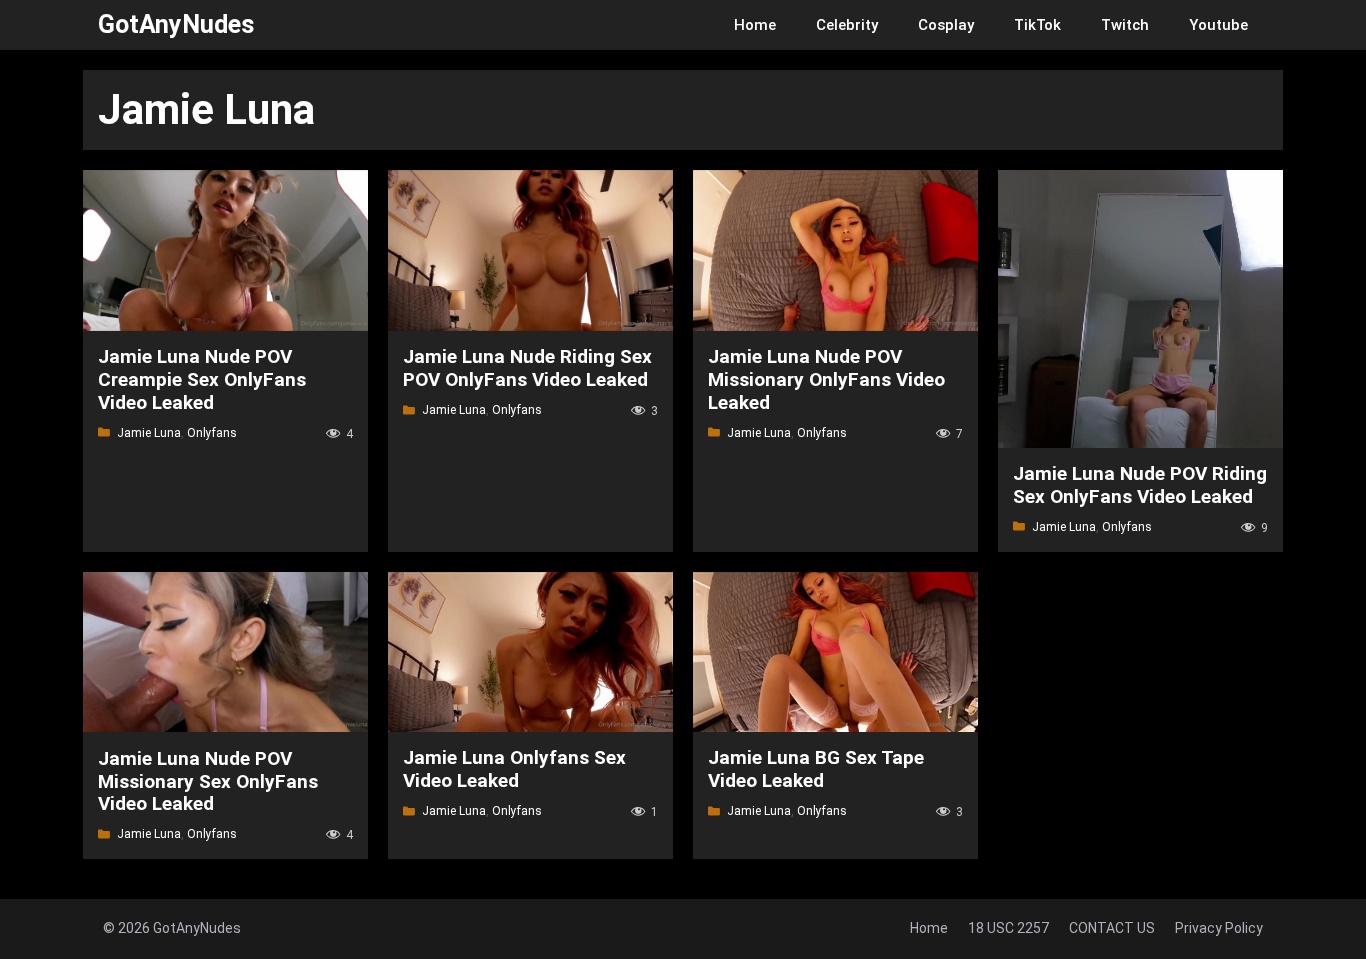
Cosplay (946, 25)
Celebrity (847, 25)
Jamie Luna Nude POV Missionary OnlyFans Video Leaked (826, 379)
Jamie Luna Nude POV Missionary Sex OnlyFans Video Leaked (208, 781)
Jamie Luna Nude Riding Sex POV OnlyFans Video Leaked (527, 368)
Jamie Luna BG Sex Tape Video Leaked (816, 769)
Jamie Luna (149, 433)
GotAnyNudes (176, 24)
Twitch (1125, 25)
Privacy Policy (1219, 928)
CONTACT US (1112, 928)
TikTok (1037, 25)
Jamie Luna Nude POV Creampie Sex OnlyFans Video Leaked (202, 379)
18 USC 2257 (1008, 928)
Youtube (1218, 25)
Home (755, 25)
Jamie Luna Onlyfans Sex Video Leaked (514, 769)
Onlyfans (212, 433)
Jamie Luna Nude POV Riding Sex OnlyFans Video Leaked (1140, 485)
